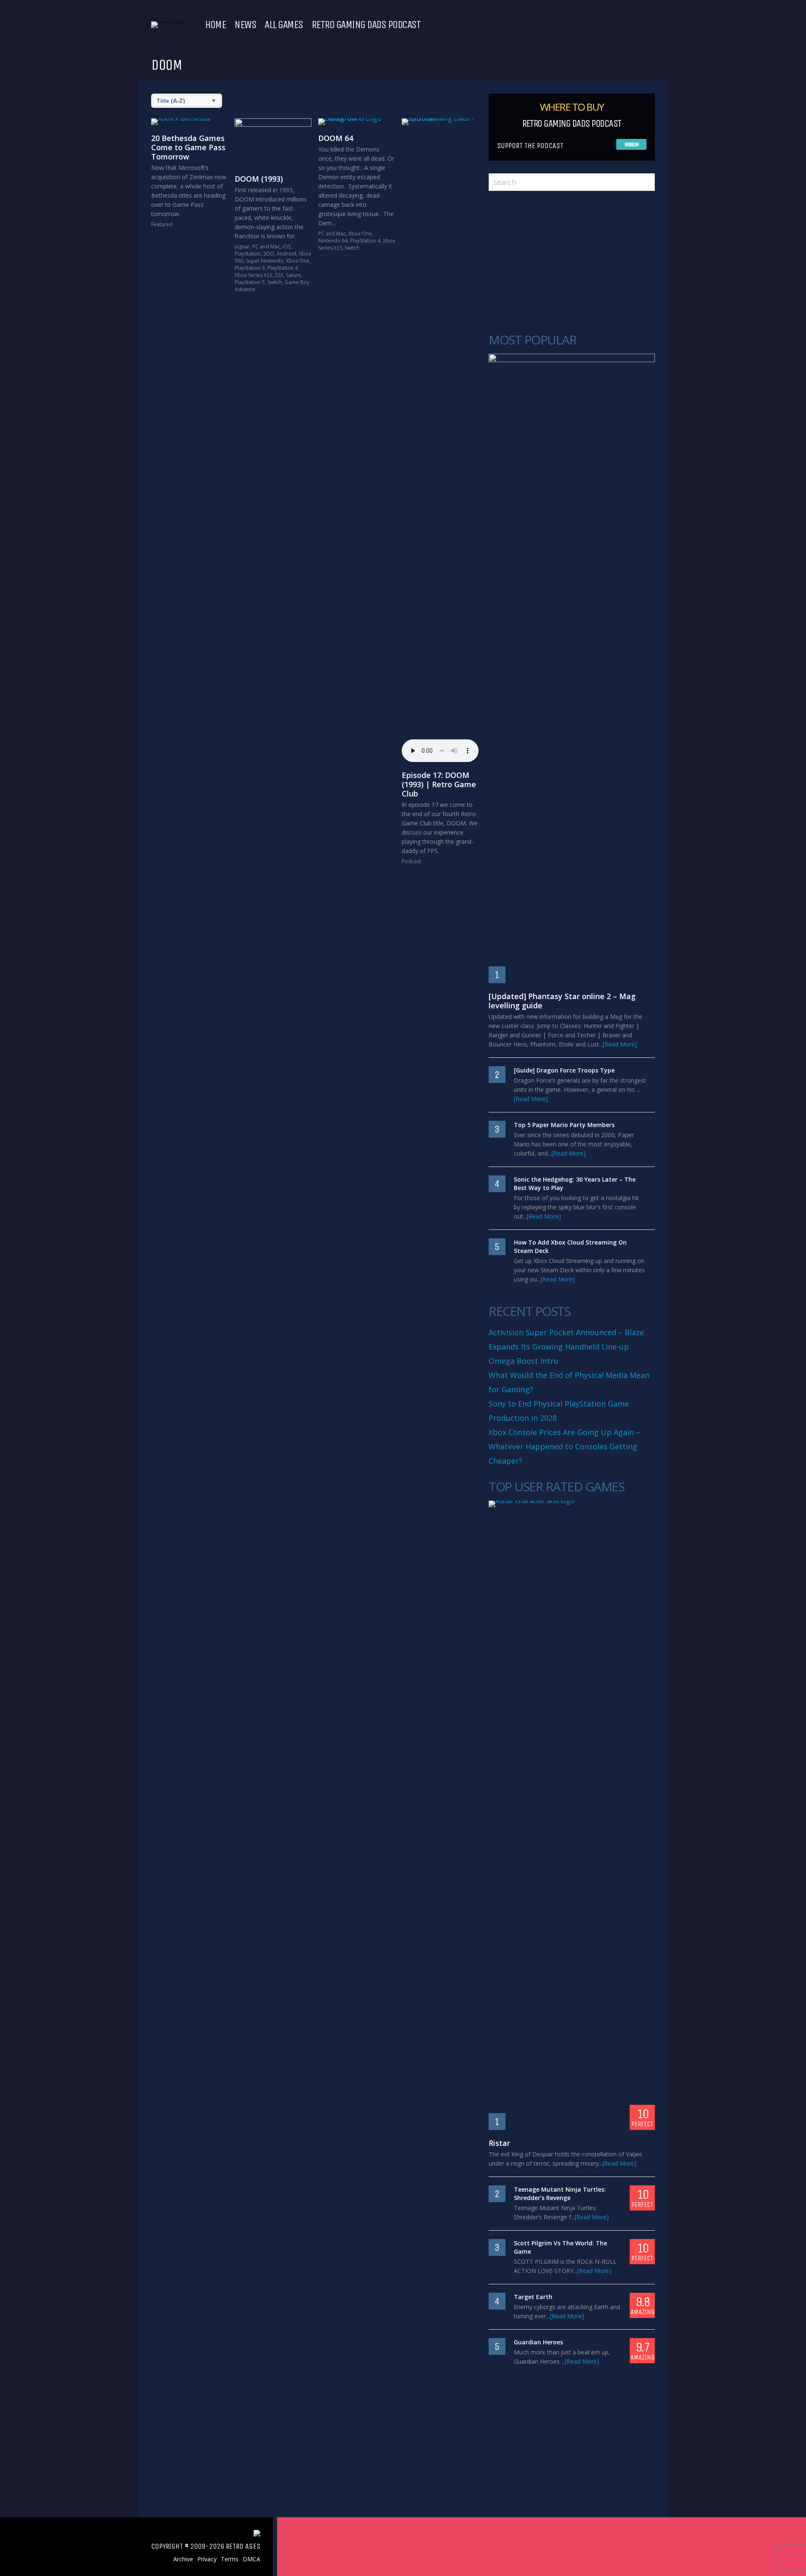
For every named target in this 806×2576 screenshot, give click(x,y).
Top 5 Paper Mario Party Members (564, 1125)
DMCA (251, 2559)
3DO (269, 254)
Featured (162, 224)
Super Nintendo (265, 261)
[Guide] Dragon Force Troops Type (564, 1070)
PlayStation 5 (250, 282)
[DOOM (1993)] (273, 142)
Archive (183, 2559)
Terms (230, 2559)
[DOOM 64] (357, 122)
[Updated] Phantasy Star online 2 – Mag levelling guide (562, 1001)
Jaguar (242, 247)
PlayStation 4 (283, 268)
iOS (287, 247)
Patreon (632, 145)
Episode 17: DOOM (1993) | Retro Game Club (439, 784)
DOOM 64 (336, 138)
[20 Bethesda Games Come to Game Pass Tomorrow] (190, 122)
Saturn (293, 275)
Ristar (499, 2143)
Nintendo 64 (333, 241)
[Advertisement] (572, 262)
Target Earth (533, 2297)
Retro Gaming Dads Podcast (366, 25)
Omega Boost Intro (523, 1361)
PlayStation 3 (250, 268)
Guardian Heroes (538, 2342)
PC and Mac (266, 247)
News (245, 25)
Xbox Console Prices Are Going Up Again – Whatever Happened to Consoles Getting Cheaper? (564, 1446)
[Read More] (620, 1044)
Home (215, 25)
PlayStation (248, 254)
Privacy (207, 2559)
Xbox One (298, 261)
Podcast (411, 861)
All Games (284, 25)
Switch (275, 282)
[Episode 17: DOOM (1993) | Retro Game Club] (440, 433)
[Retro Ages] (167, 21)
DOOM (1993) (259, 179)
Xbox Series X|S (253, 275)
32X (279, 275)
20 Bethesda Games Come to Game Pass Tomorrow (188, 147)
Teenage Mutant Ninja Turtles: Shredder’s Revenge (560, 2194)
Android (287, 254)
